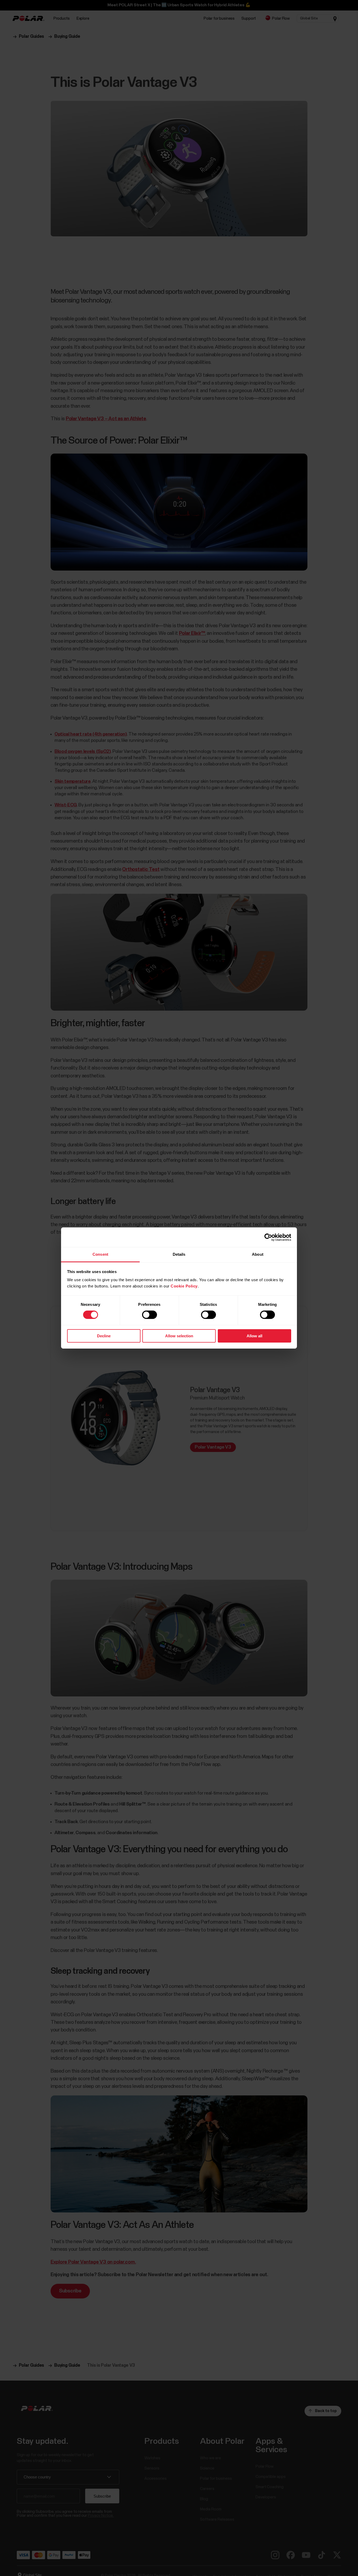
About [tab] (258, 1254)
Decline (104, 1336)
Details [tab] (179, 1254)
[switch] (150, 1315)
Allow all (254, 1336)
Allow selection (179, 1336)
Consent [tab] (100, 1254)
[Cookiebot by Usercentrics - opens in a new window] (268, 1237)
